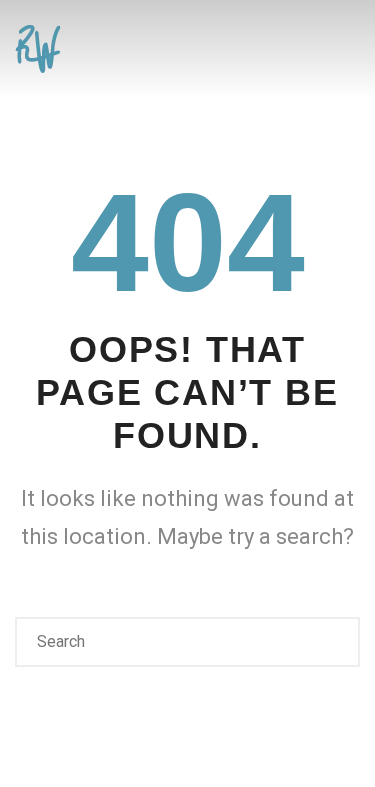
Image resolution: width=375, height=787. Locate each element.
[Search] (333, 642)
